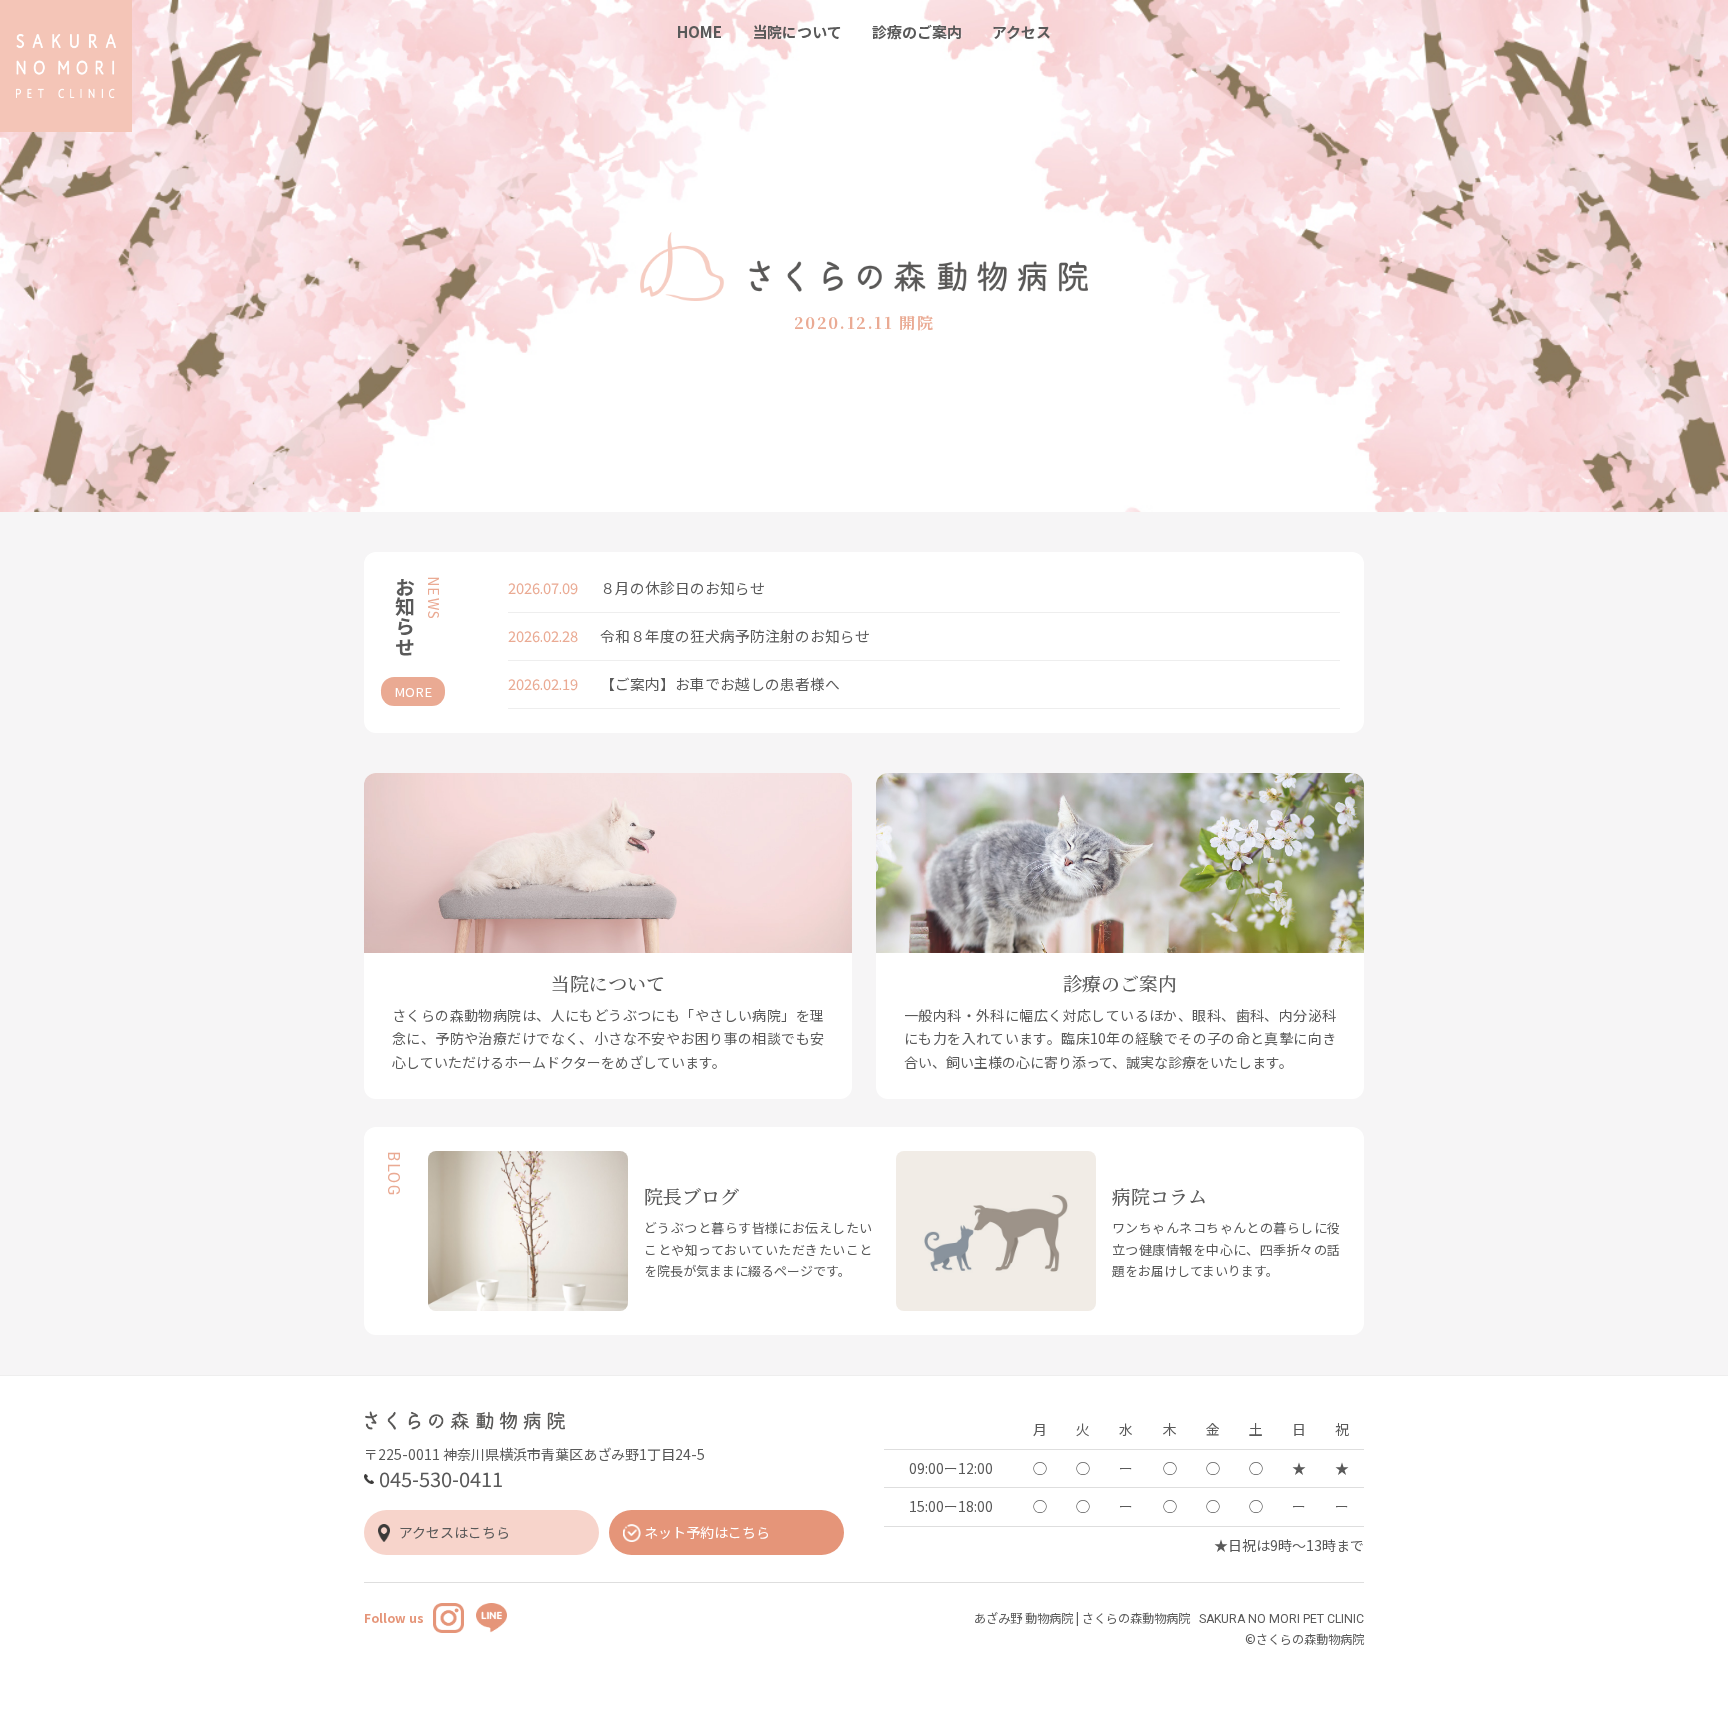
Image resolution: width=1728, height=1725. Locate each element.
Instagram (448, 1618)
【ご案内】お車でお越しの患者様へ (720, 683)
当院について (797, 31)
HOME (699, 31)
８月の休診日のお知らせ (682, 587)
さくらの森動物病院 (66, 66)
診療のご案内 (917, 31)
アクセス (1021, 31)
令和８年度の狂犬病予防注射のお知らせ (735, 635)
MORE (413, 691)
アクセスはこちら (454, 1532)
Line (491, 1618)
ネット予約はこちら (707, 1532)
